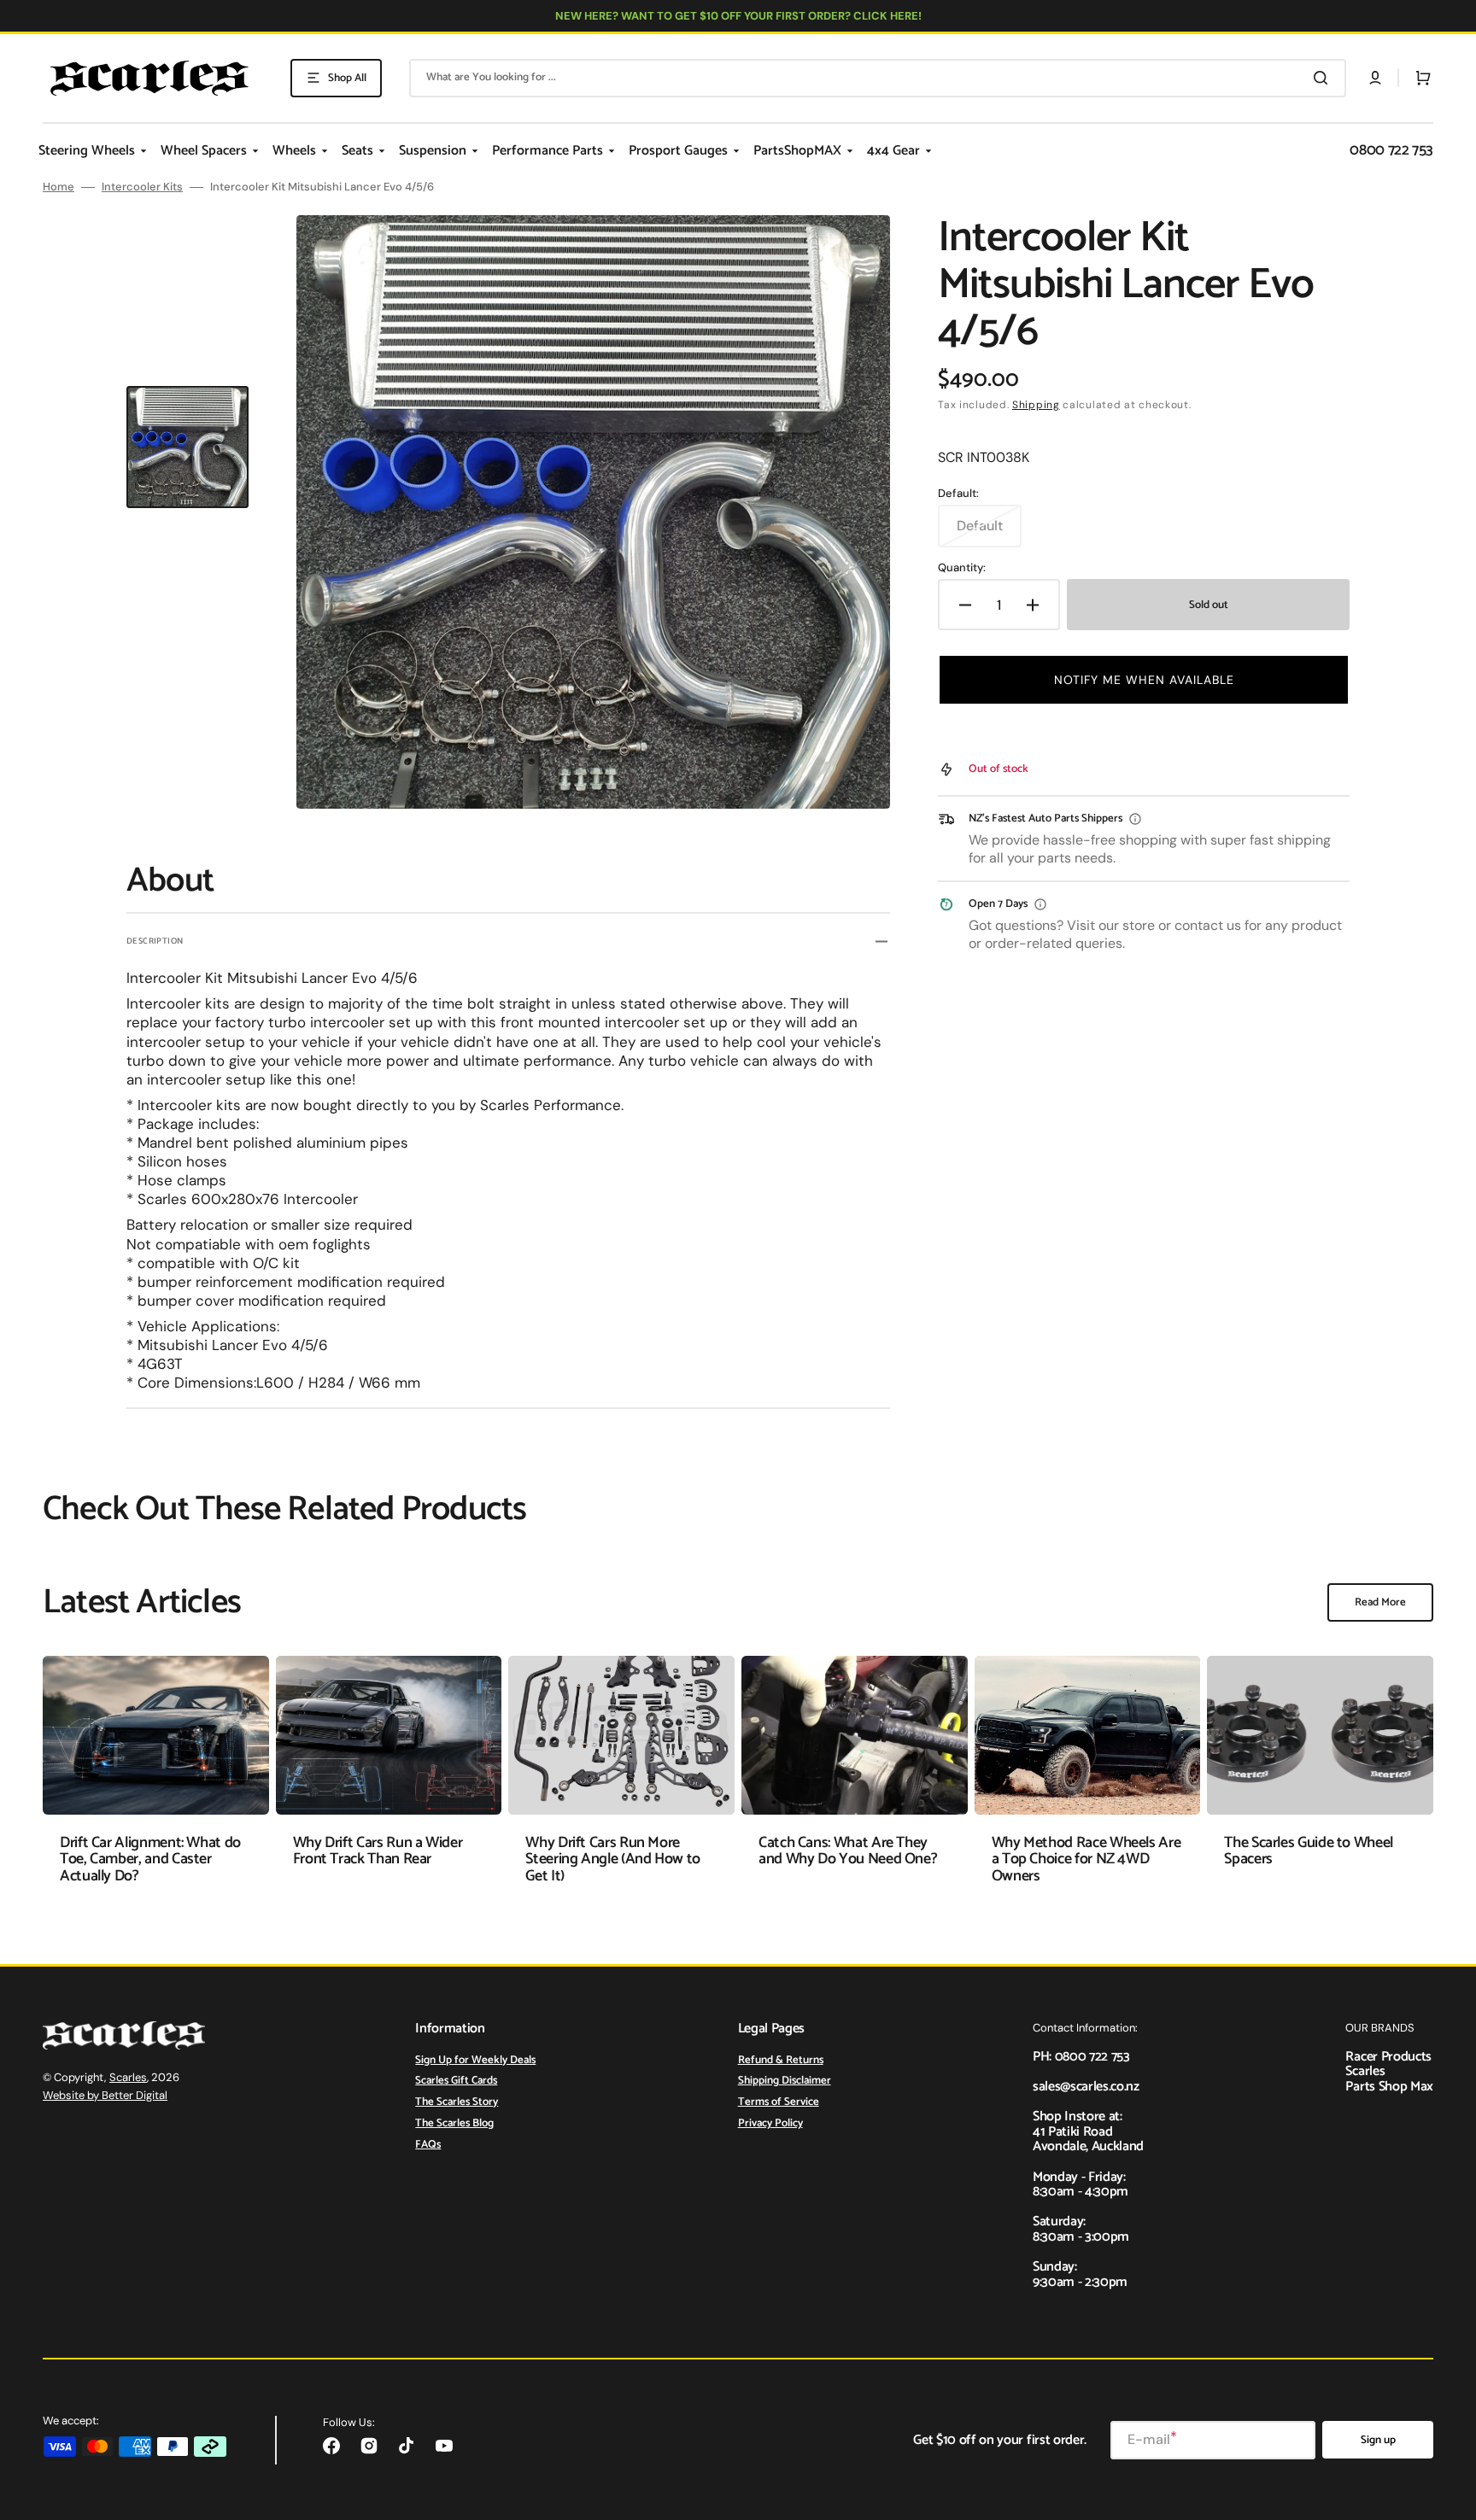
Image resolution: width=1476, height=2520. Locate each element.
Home (59, 187)
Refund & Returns (781, 2061)
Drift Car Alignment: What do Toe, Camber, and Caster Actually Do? (150, 1860)
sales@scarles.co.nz (1086, 2087)
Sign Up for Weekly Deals (475, 2061)
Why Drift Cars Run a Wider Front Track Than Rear (378, 1851)
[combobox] (878, 78)
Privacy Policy (770, 2123)
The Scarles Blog (454, 2123)
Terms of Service (779, 2102)
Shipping (1036, 405)
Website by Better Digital (105, 2095)
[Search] (1324, 78)
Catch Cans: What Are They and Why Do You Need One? (848, 1851)
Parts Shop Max (1389, 2087)
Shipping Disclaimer (785, 2081)
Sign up (1378, 2440)
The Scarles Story (457, 2102)
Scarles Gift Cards (456, 2081)
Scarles (128, 2077)
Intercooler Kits (142, 187)
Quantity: (962, 568)
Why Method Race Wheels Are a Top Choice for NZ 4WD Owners (1086, 1860)
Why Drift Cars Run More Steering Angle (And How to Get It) (613, 1860)
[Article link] (156, 1783)
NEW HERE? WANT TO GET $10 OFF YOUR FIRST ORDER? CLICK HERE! (738, 16)
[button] (1375, 78)
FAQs (428, 2145)
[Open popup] (1135, 819)
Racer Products (1388, 2057)
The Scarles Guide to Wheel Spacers (1309, 1851)
